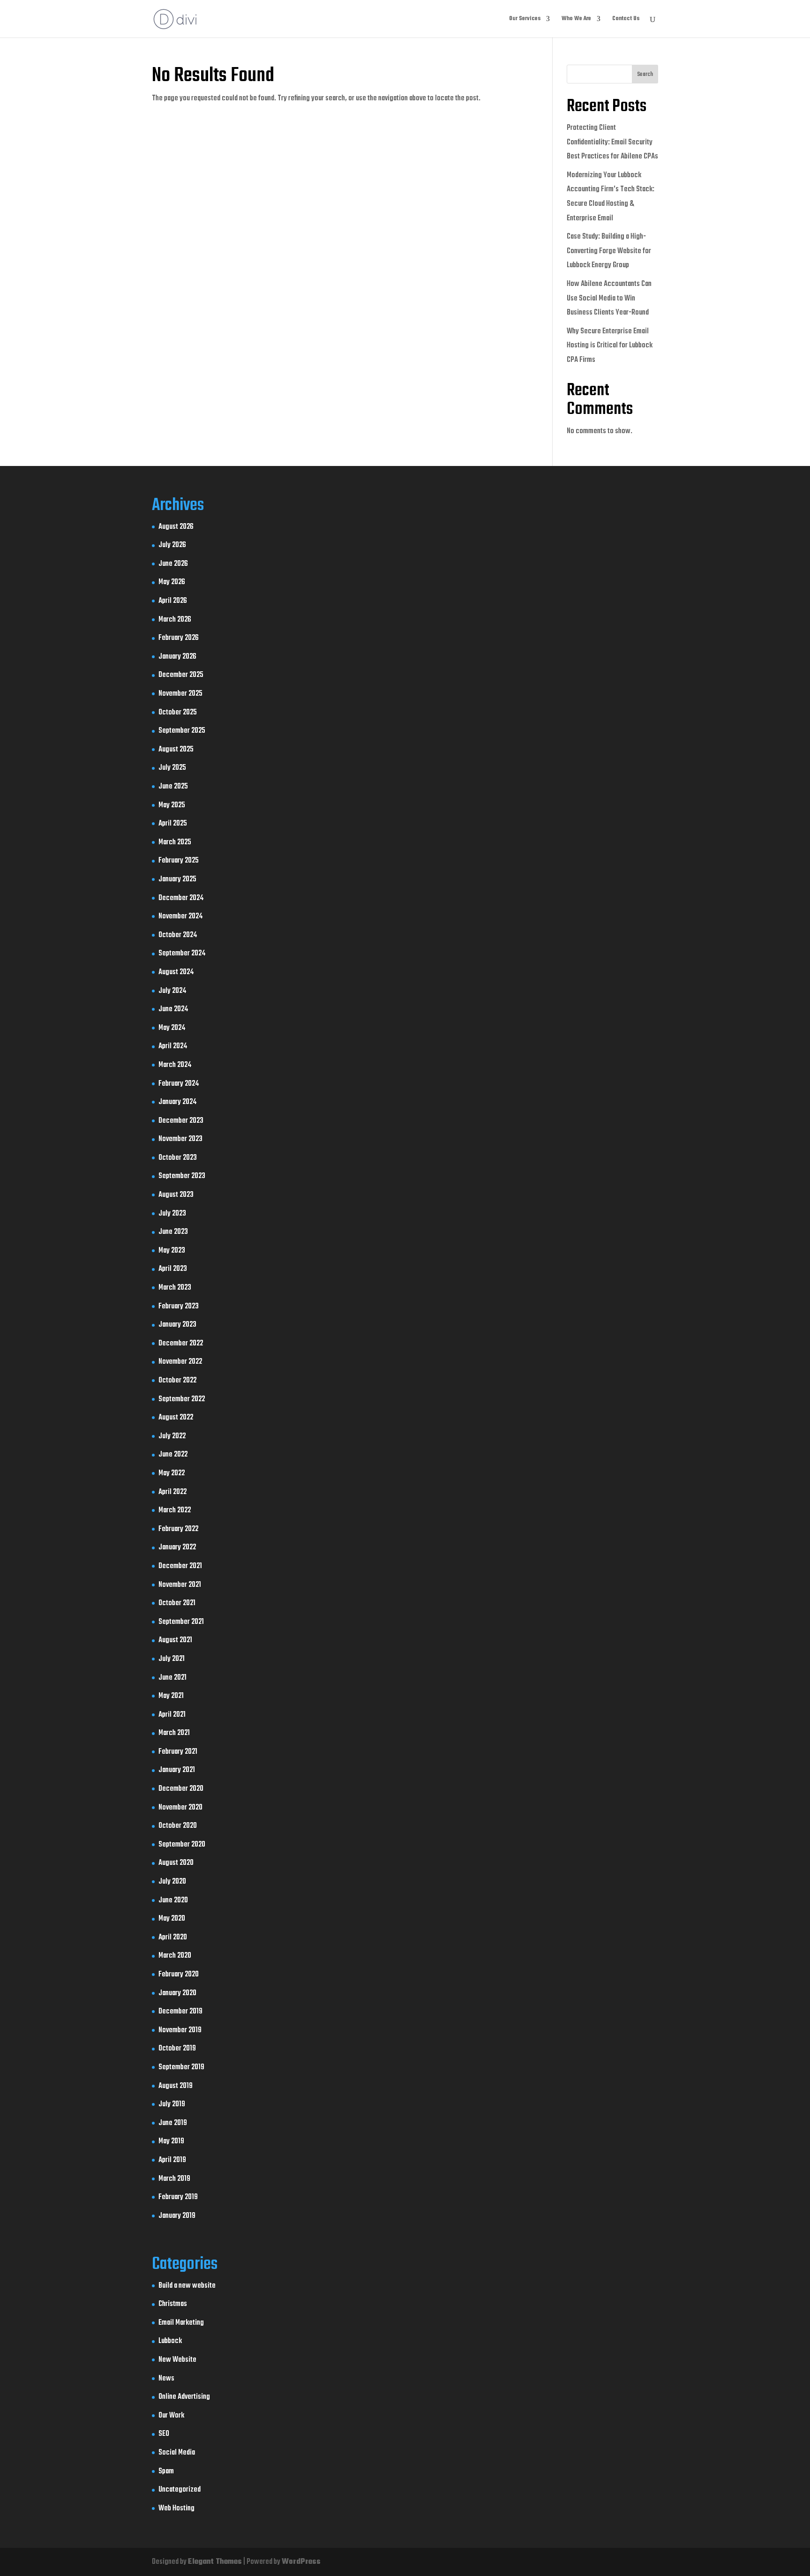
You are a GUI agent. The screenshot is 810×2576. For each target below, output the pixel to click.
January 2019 (177, 2216)
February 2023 (179, 1307)
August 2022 (176, 1418)
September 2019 (181, 2067)
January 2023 (177, 1325)
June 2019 (173, 2123)
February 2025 (179, 861)
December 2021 (180, 1566)
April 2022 (172, 1492)
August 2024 (176, 972)
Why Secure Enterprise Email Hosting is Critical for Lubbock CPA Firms (610, 346)
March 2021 (174, 1733)
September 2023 (182, 1176)
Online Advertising (184, 2397)
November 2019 (180, 2030)
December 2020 (181, 1789)
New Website (177, 2360)
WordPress (301, 2562)
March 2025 (175, 842)
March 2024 (175, 1065)
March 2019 (174, 2179)
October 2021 (177, 1603)
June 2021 (172, 1678)
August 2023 (176, 1195)
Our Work (171, 2416)
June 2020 (173, 1900)
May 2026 (172, 582)
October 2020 (178, 1826)
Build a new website (187, 2286)
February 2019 (178, 2197)
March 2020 (175, 1956)
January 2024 (177, 1102)
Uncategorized (180, 2490)
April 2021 (172, 1715)
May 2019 (171, 2141)
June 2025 (173, 787)
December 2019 (180, 2012)
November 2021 (180, 1585)
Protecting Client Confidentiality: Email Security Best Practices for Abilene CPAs (612, 142)
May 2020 (172, 1919)
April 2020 (173, 1938)
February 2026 (179, 638)
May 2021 (171, 1696)
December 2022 (181, 1344)
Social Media (177, 2453)
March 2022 (175, 1510)
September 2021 (181, 1622)
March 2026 (175, 620)
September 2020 (182, 1845)
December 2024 (181, 898)
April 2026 (173, 601)
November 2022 (180, 1362)
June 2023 (173, 1232)
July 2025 (172, 768)
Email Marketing (181, 2323)
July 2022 (172, 1436)
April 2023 (173, 1269)
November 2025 (180, 694)
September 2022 (182, 1399)
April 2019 (172, 2160)
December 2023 (181, 1121)
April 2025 (173, 824)
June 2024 (173, 1009)
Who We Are (576, 19)
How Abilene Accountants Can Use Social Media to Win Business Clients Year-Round (609, 298)
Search (645, 75)
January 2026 (177, 657)
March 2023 (175, 1288)
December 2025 (181, 675)
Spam (166, 2471)
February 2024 (179, 1084)
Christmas (173, 2304)
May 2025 (172, 805)
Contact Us (626, 19)
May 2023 (172, 1251)
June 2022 (173, 1455)
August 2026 (176, 527)
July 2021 (172, 1659)
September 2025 (182, 731)
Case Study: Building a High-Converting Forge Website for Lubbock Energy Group (609, 251)
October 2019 (177, 2049)
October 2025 (178, 713)
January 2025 (177, 879)
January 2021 (177, 1770)
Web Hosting (176, 2508)
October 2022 (177, 1381)
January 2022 (177, 1547)
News (166, 2379)
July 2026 (172, 545)
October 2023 (178, 1158)
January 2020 (177, 1993)
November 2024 (180, 916)
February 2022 (178, 1529)
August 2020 (176, 1863)
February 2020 (179, 1975)
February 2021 (178, 1752)
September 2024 (182, 954)
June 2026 (173, 564)
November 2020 (180, 1808)
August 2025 (176, 750)
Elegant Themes (215, 2562)
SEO (164, 2434)
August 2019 (176, 2086)
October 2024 (178, 935)
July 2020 (172, 1882)
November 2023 (180, 1139)
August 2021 (175, 1640)
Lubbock (170, 2341)
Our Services (525, 19)
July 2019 (172, 2104)
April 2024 (173, 1046)
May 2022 (172, 1473)
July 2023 (172, 1214)
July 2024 (172, 991)
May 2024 (172, 1028)
